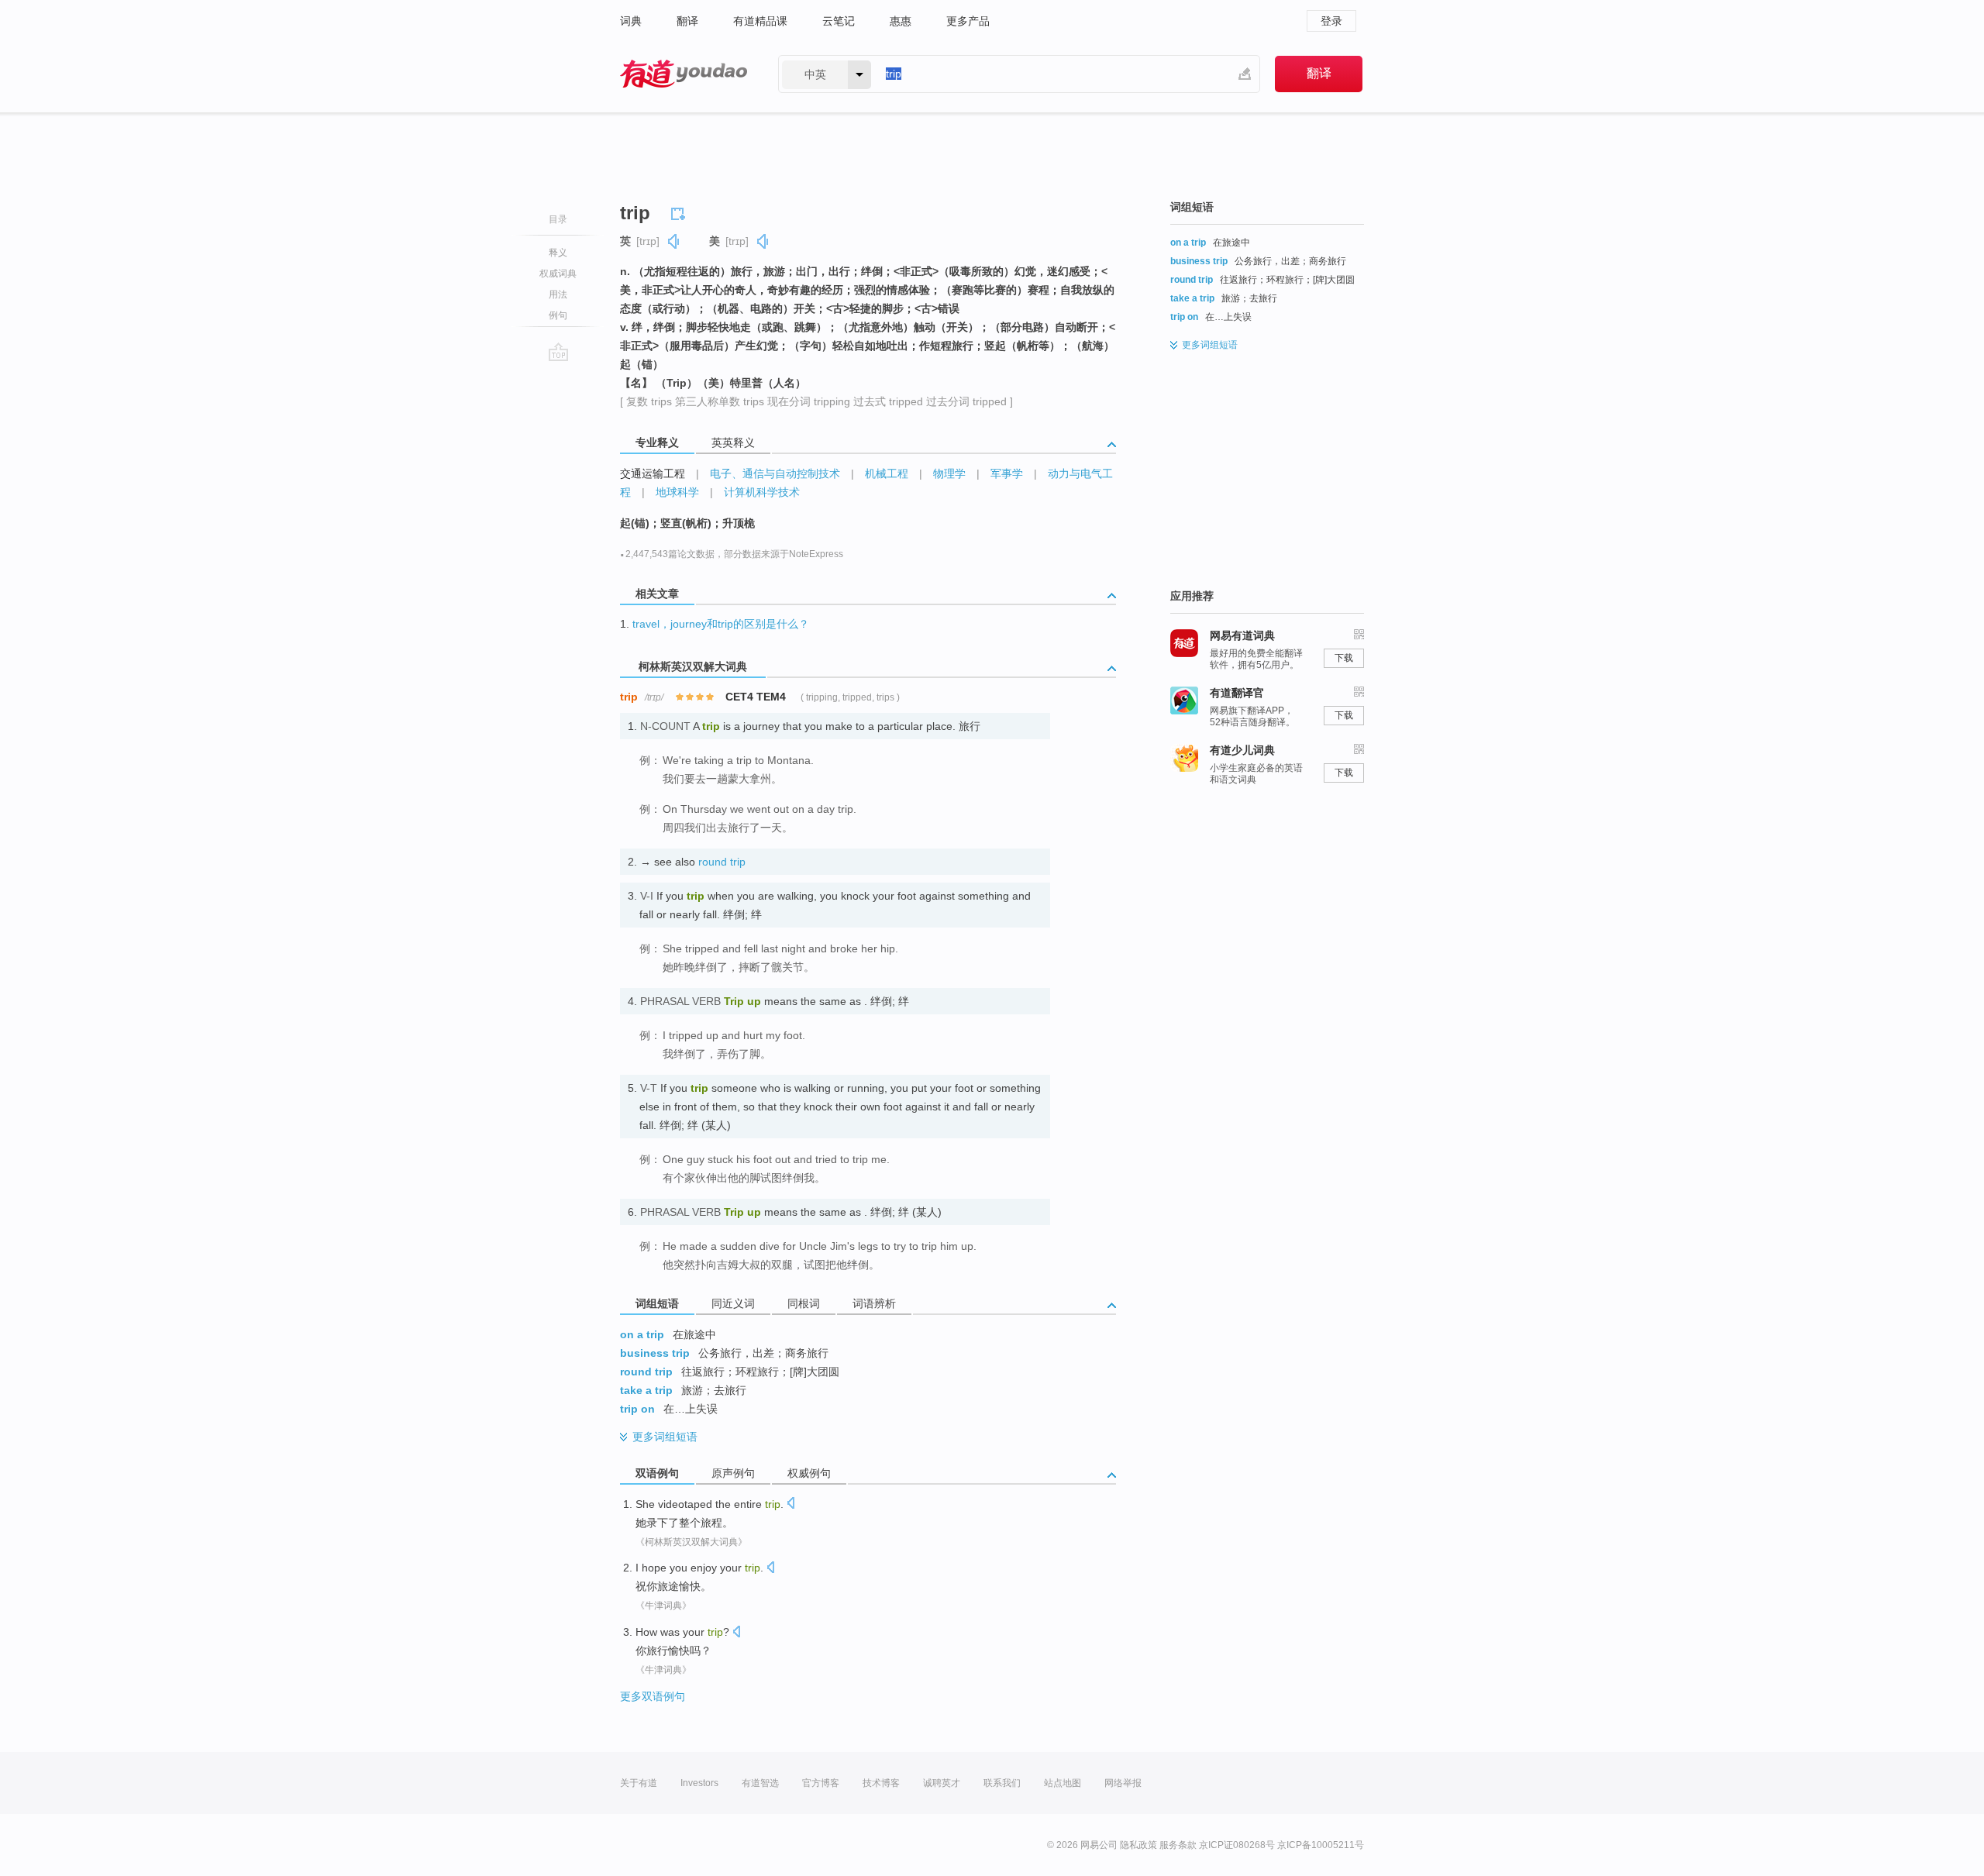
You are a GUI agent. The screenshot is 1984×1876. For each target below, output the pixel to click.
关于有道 (639, 1783)
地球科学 (677, 492)
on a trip (642, 1334)
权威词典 (558, 274)
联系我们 (1002, 1783)
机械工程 (887, 473)
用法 (558, 294)
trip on (637, 1409)
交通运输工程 (653, 473)
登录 (1331, 21)
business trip (655, 1353)
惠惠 (901, 21)
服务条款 (1178, 1845)
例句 (558, 315)
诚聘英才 (942, 1783)
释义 (558, 253)
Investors (699, 1783)
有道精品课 (760, 21)
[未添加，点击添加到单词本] (680, 212)
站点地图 (1063, 1783)
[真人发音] (674, 241)
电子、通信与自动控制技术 (775, 473)
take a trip (646, 1390)
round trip (722, 862)
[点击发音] (790, 1504)
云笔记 (839, 21)
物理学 (949, 473)
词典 (631, 21)
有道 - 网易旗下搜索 (684, 74)
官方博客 (821, 1783)
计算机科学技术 (762, 492)
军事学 (1007, 473)
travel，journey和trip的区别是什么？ (721, 624)
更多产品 (968, 21)
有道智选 (760, 1783)
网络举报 (1123, 1783)
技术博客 (881, 1783)
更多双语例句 (653, 1696)
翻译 (687, 21)
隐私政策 (1138, 1845)
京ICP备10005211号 (1321, 1845)
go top (558, 352)
